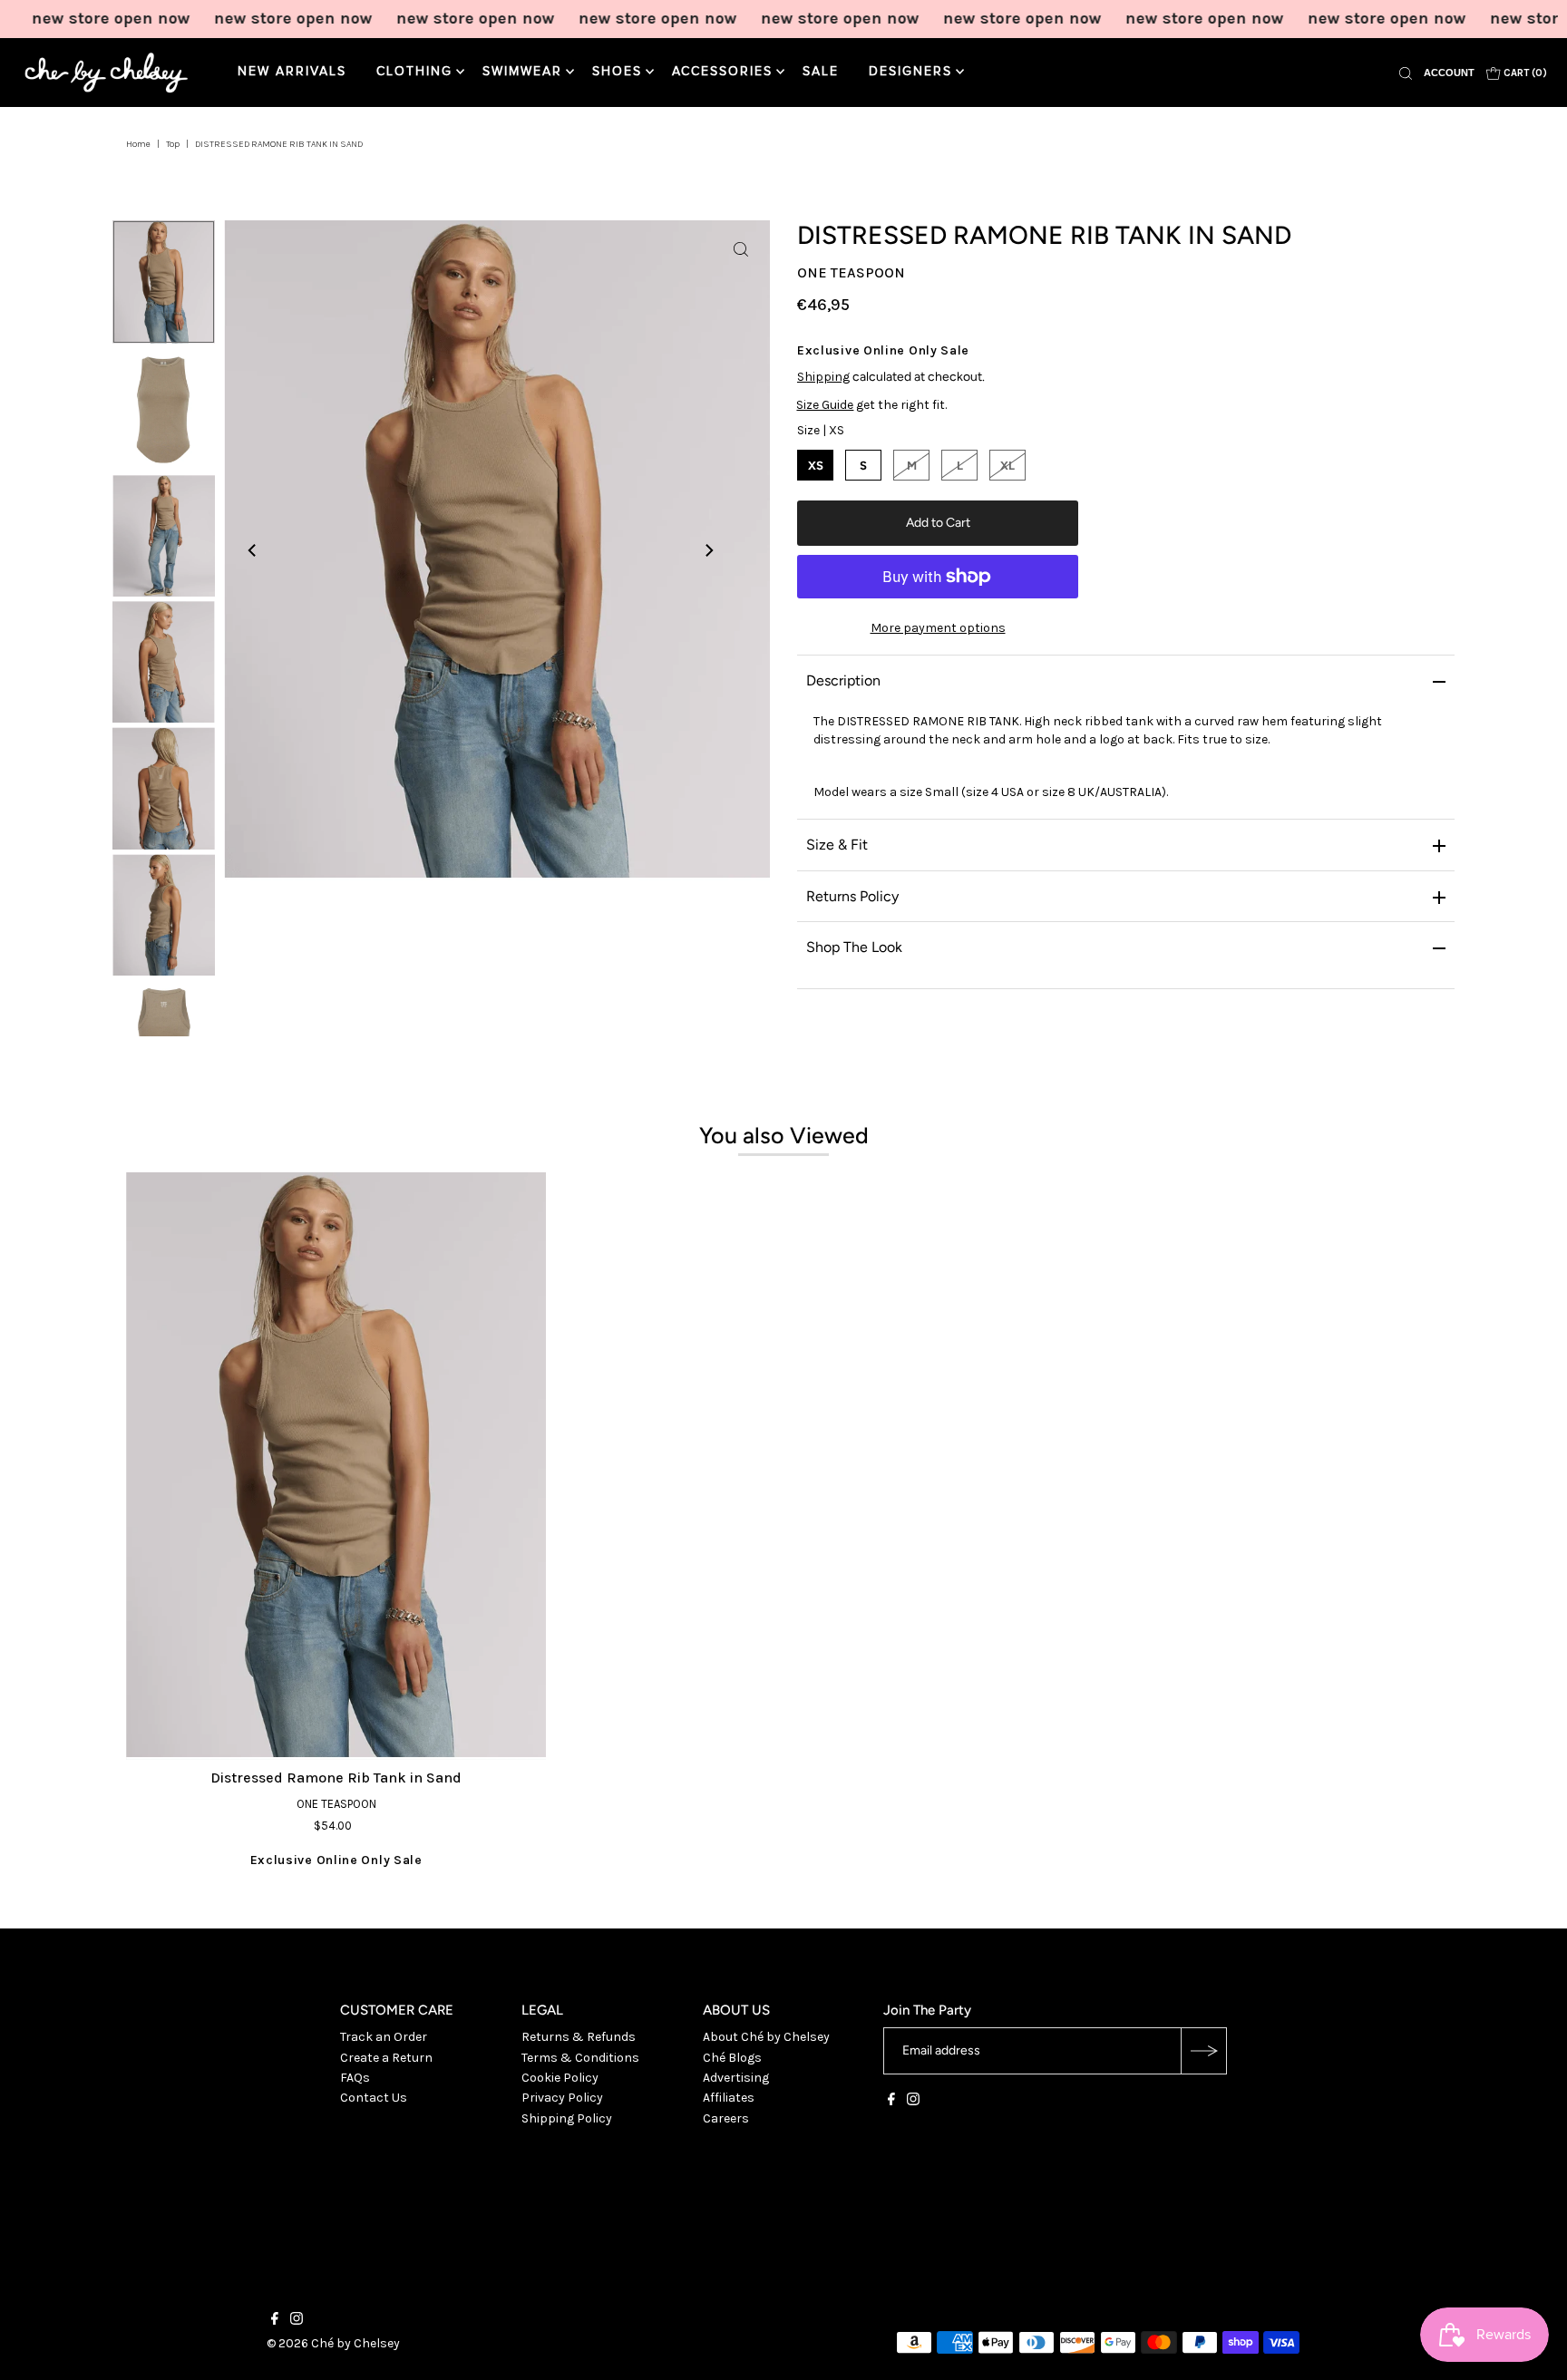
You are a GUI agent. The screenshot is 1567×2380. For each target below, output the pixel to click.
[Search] (1406, 73)
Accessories (722, 72)
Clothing (414, 72)
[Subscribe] (1203, 2051)
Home (138, 144)
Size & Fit (837, 845)
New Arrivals (292, 72)
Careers (726, 2118)
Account (1449, 73)
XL (1007, 466)
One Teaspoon (851, 272)
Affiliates (729, 2098)
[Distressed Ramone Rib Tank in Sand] (336, 1467)
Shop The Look (854, 947)
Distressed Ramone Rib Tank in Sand (336, 1778)
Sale (821, 72)
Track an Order (384, 2037)
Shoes (617, 72)
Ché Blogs (732, 2058)
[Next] (708, 550)
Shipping (823, 377)
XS (816, 466)
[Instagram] (913, 2102)
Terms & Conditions (580, 2058)
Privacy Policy (562, 2098)
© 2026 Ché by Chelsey (333, 2343)
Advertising (736, 2078)
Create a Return (386, 2058)
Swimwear (522, 72)
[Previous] (253, 550)
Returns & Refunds (579, 2037)
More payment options (938, 628)
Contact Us (374, 2098)
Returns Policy (852, 896)
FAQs (355, 2078)
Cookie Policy (560, 2078)
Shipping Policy (567, 2118)
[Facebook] (891, 2102)
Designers (910, 72)
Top (173, 144)
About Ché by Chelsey (766, 2037)
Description (843, 680)
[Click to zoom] (741, 249)
